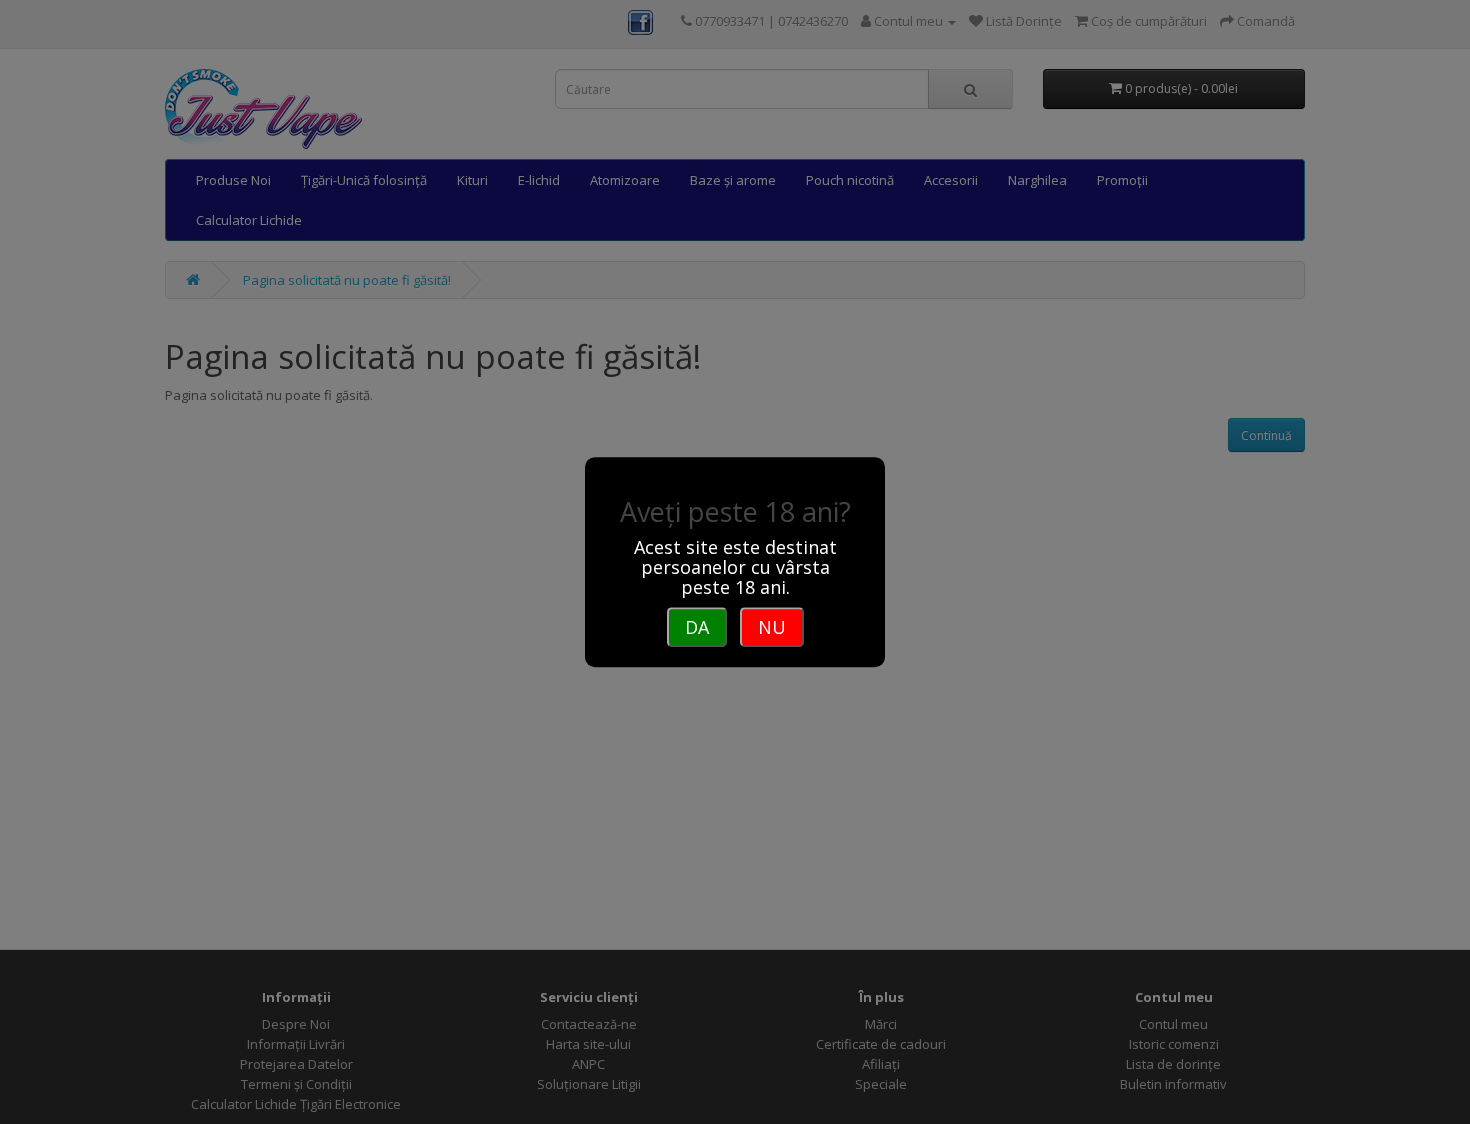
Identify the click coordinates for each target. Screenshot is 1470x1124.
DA (697, 627)
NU (772, 627)
